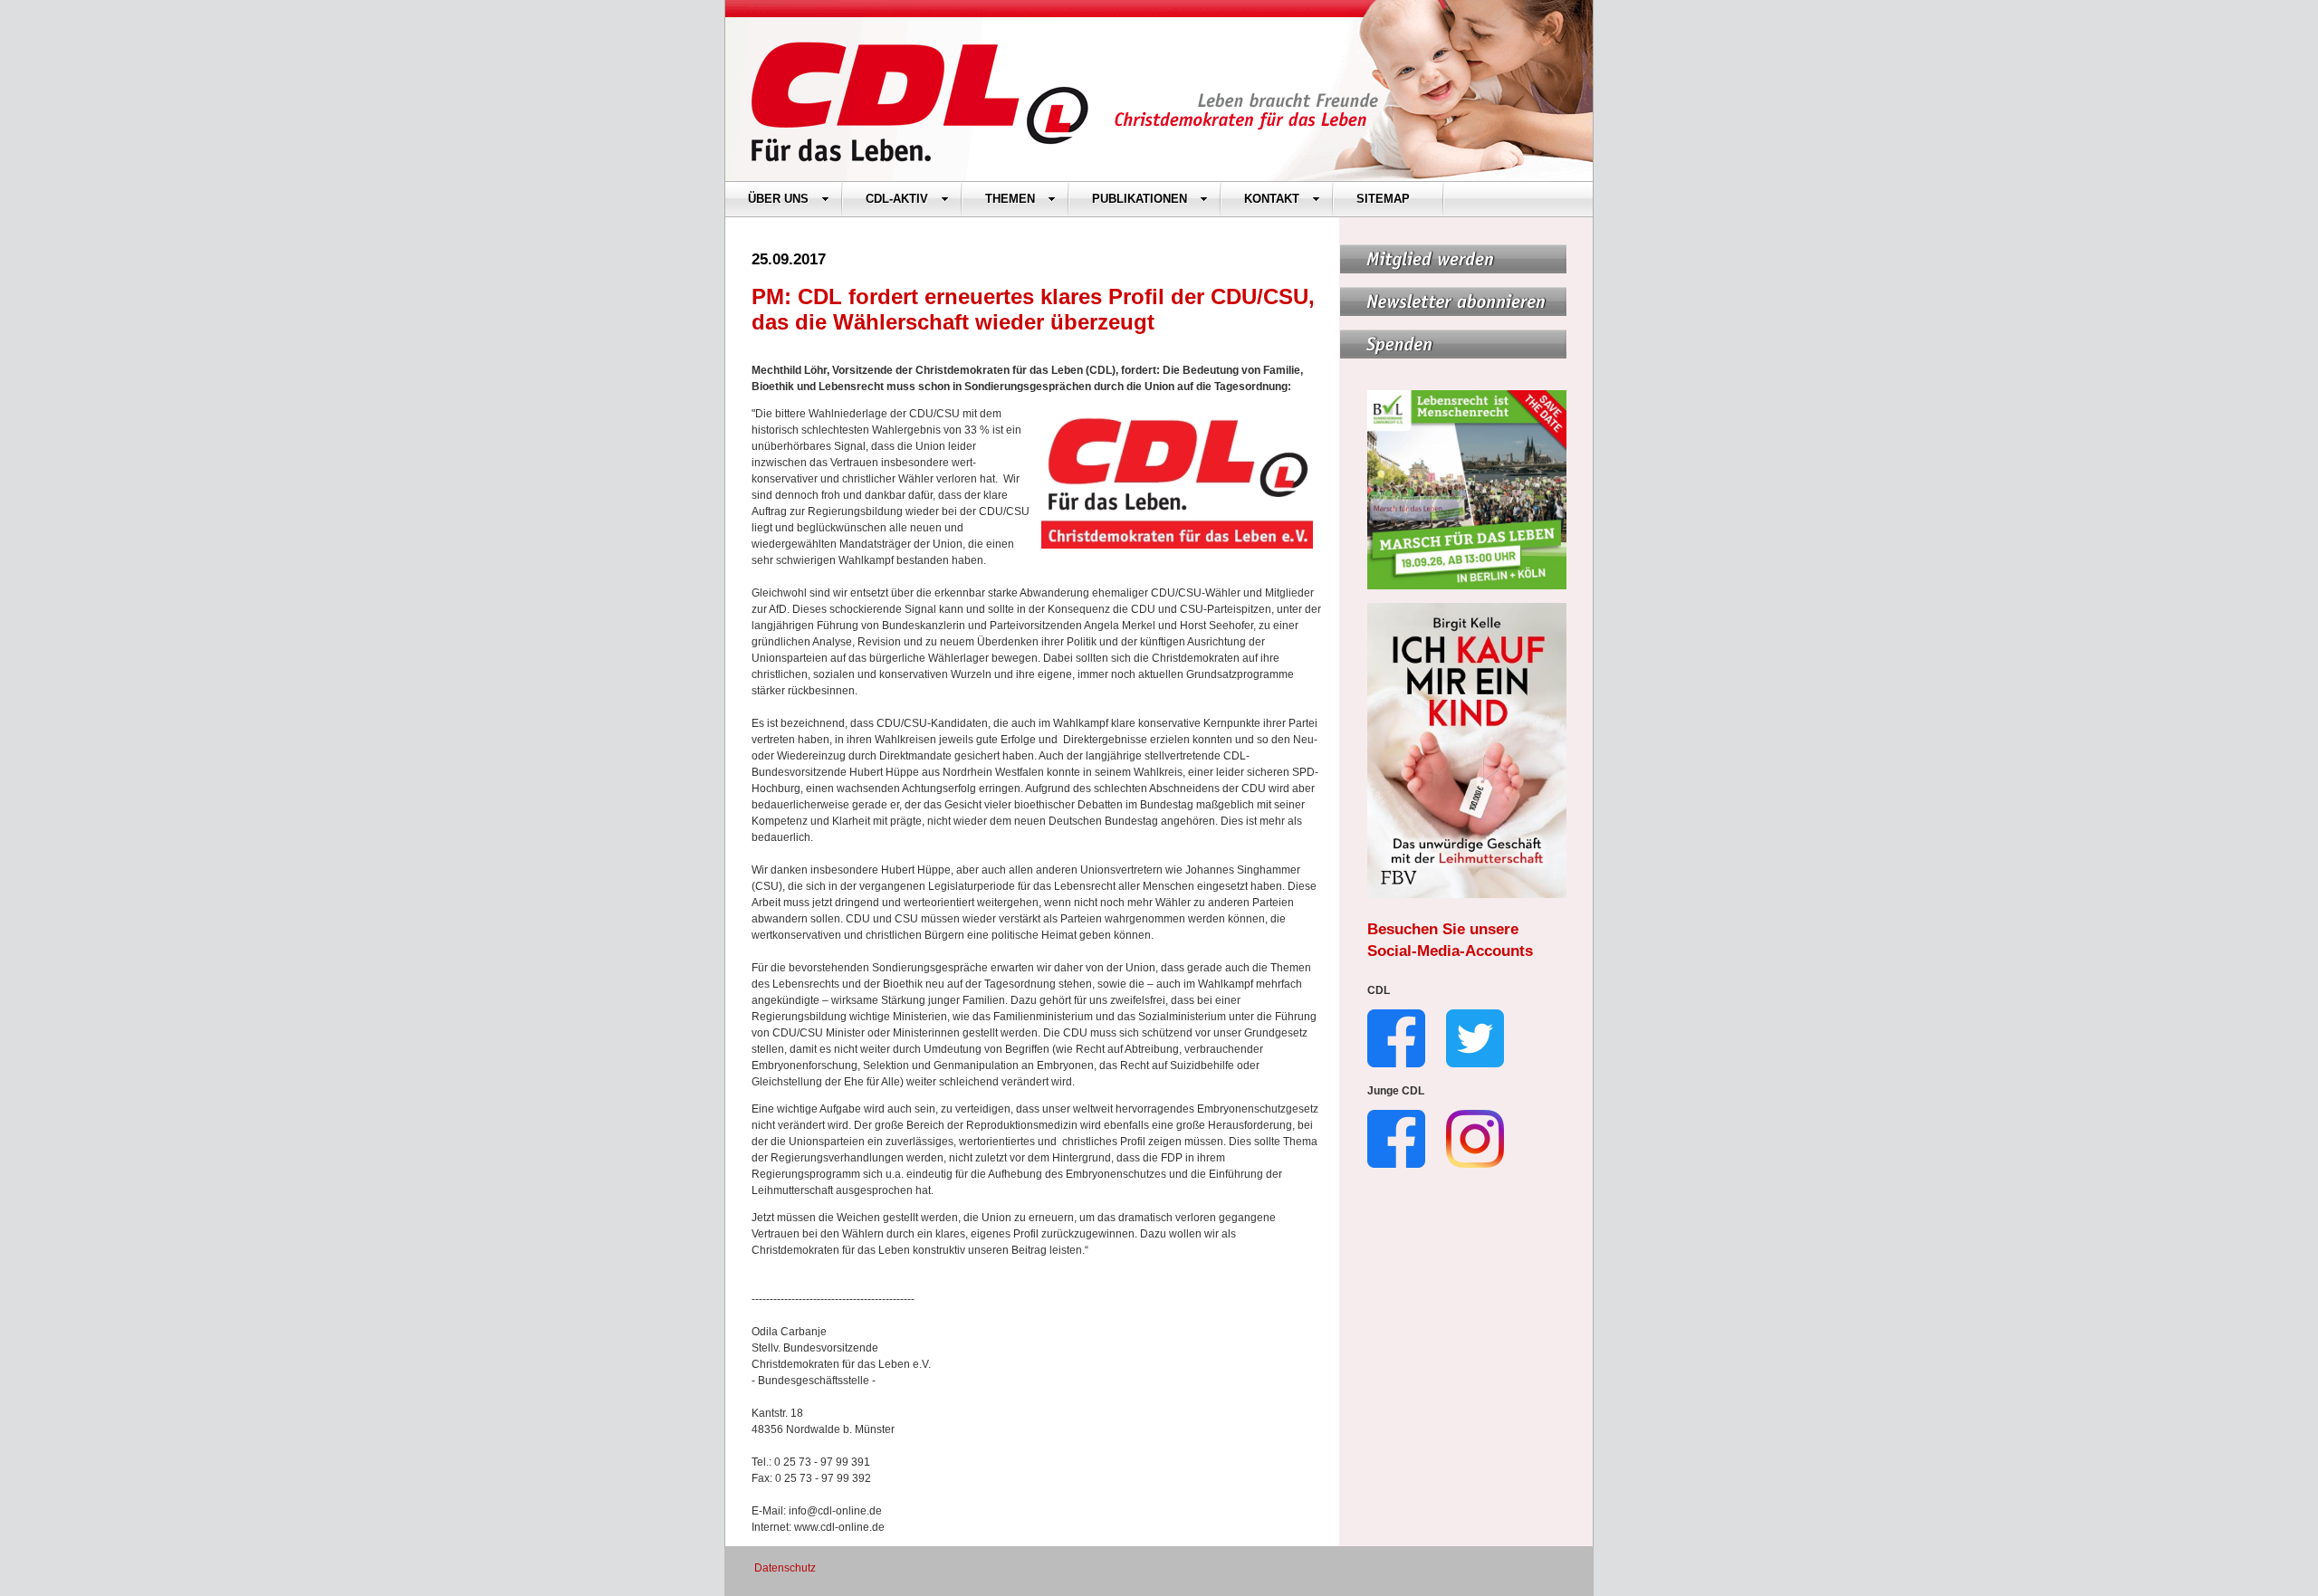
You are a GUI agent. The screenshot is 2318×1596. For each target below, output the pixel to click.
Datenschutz (785, 1568)
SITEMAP (1383, 199)
